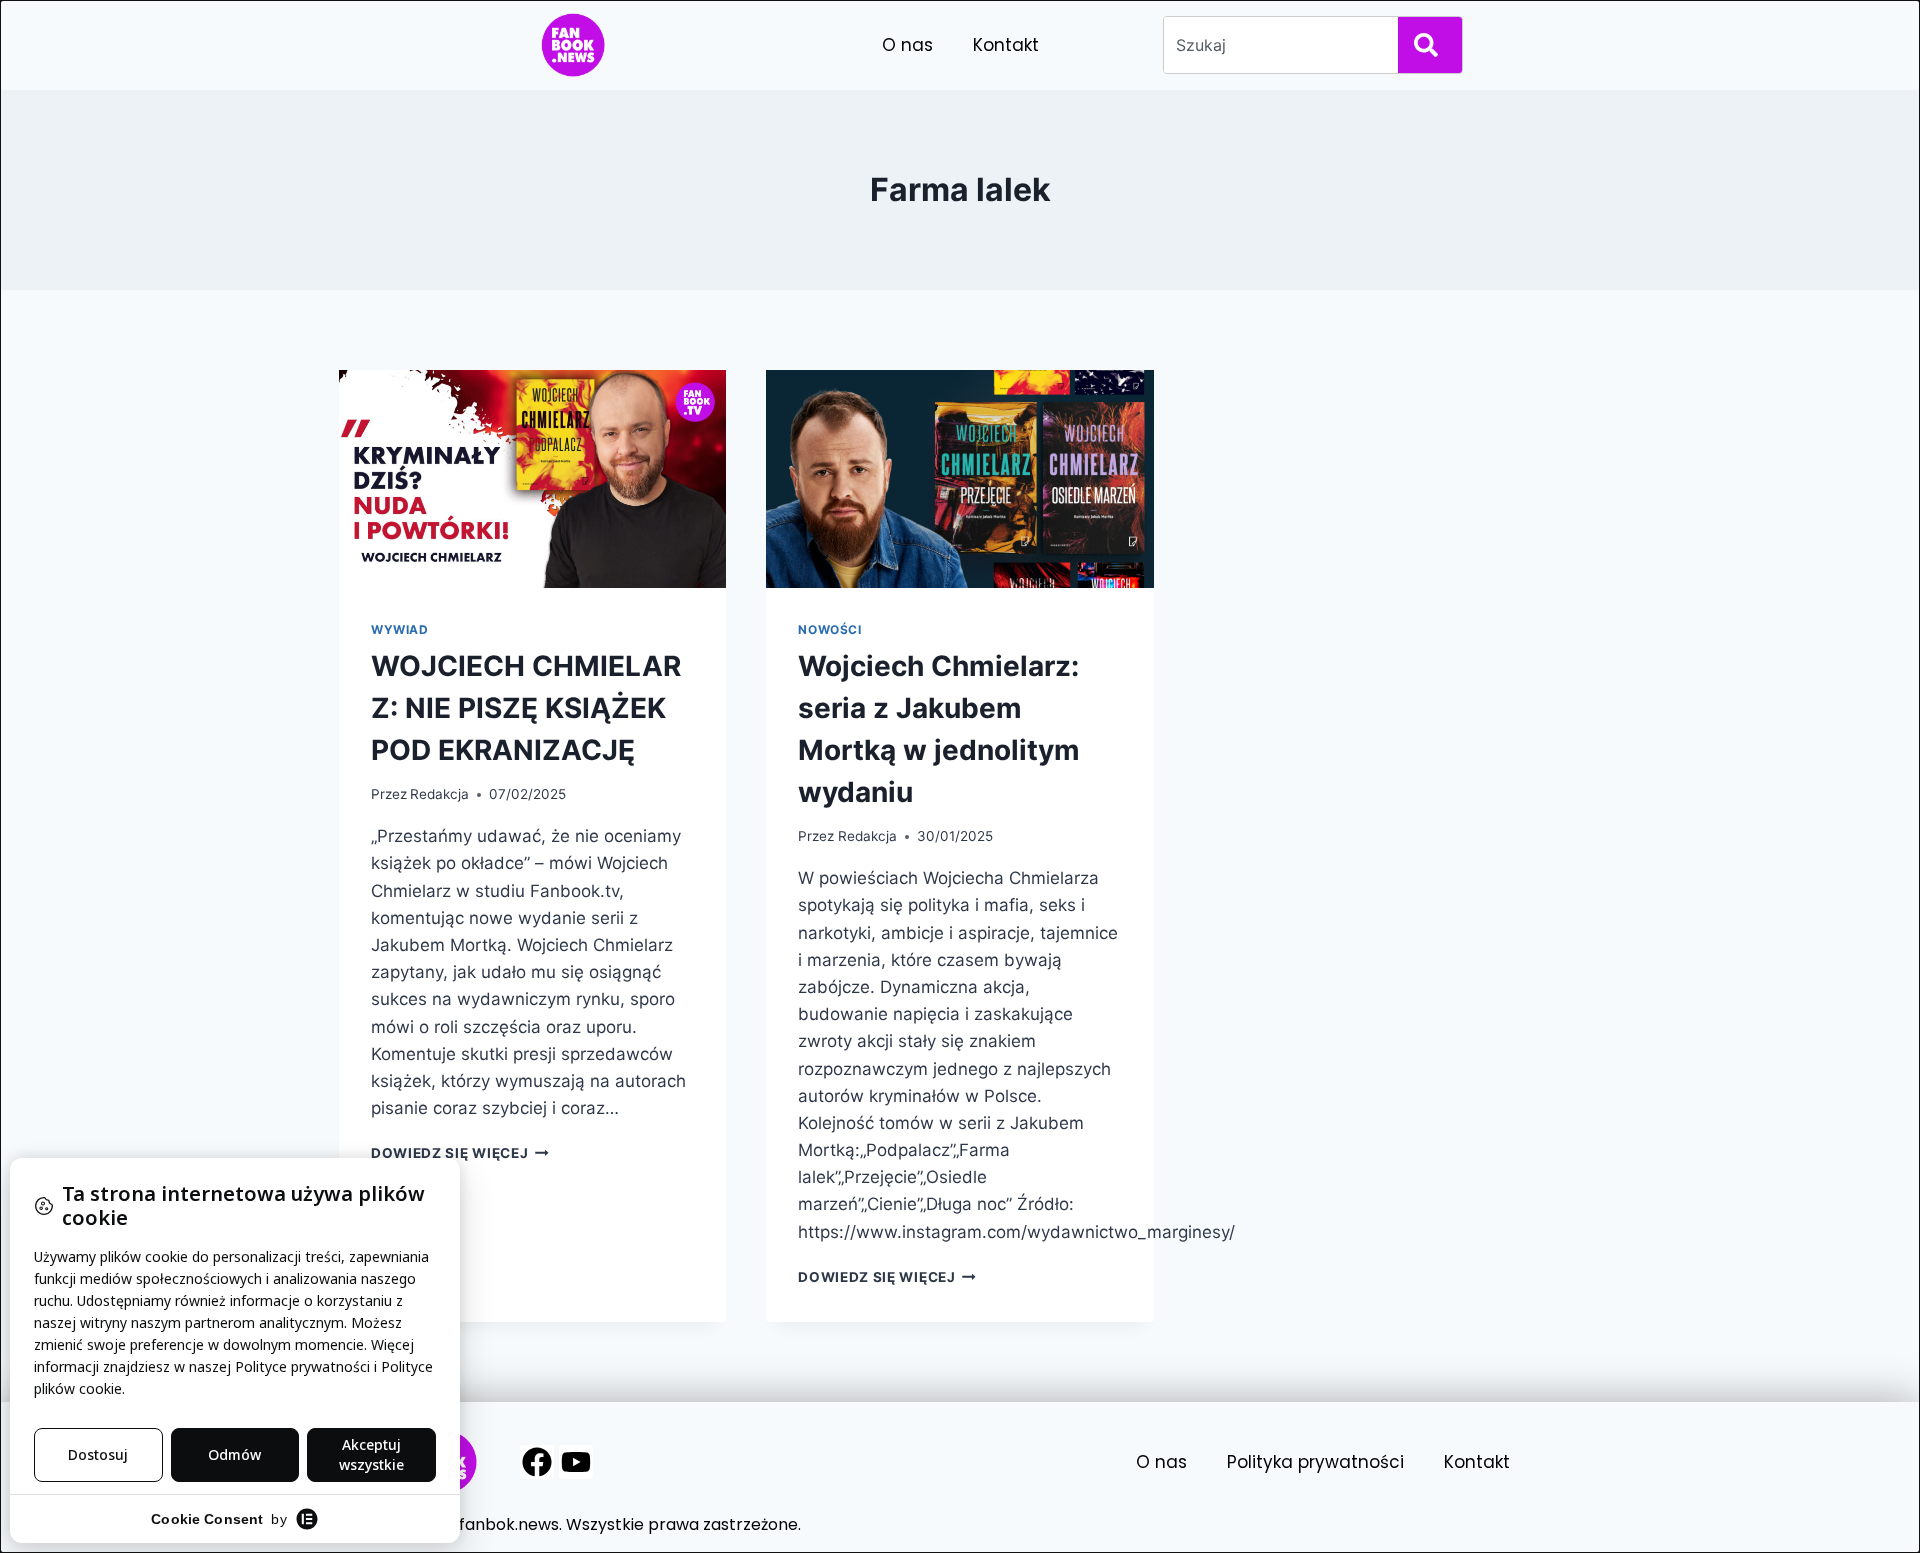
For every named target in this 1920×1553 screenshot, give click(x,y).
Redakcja (439, 794)
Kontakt (1006, 45)
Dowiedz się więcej (460, 1153)
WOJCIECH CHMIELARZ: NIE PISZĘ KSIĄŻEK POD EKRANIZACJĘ (526, 708)
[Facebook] (537, 1462)
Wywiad (400, 629)
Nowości (829, 629)
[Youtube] (576, 1462)
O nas (907, 45)
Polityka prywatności (1315, 1462)
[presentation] (532, 479)
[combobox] (1277, 45)
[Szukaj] (1430, 45)
